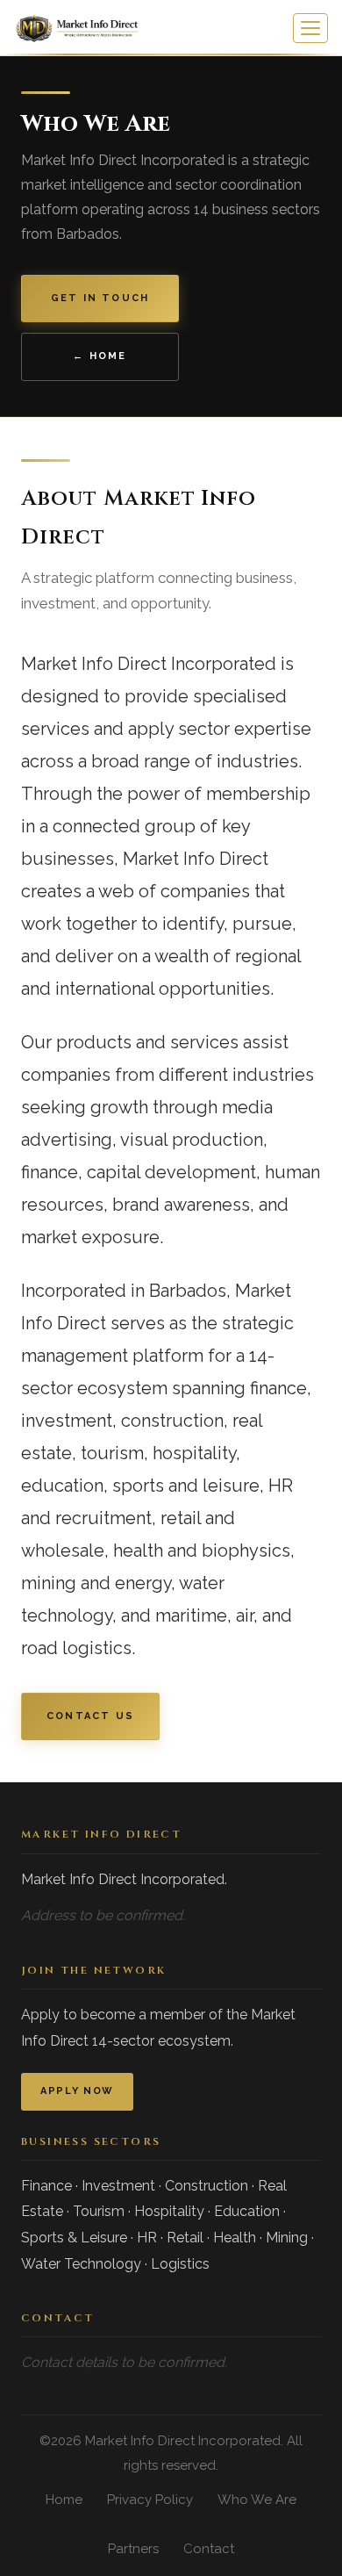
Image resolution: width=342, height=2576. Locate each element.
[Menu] (310, 28)
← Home (100, 356)
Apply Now (77, 2091)
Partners (133, 2549)
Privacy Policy (150, 2500)
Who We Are (257, 2500)
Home (64, 2500)
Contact (209, 2549)
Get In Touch (100, 298)
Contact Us (90, 1716)
